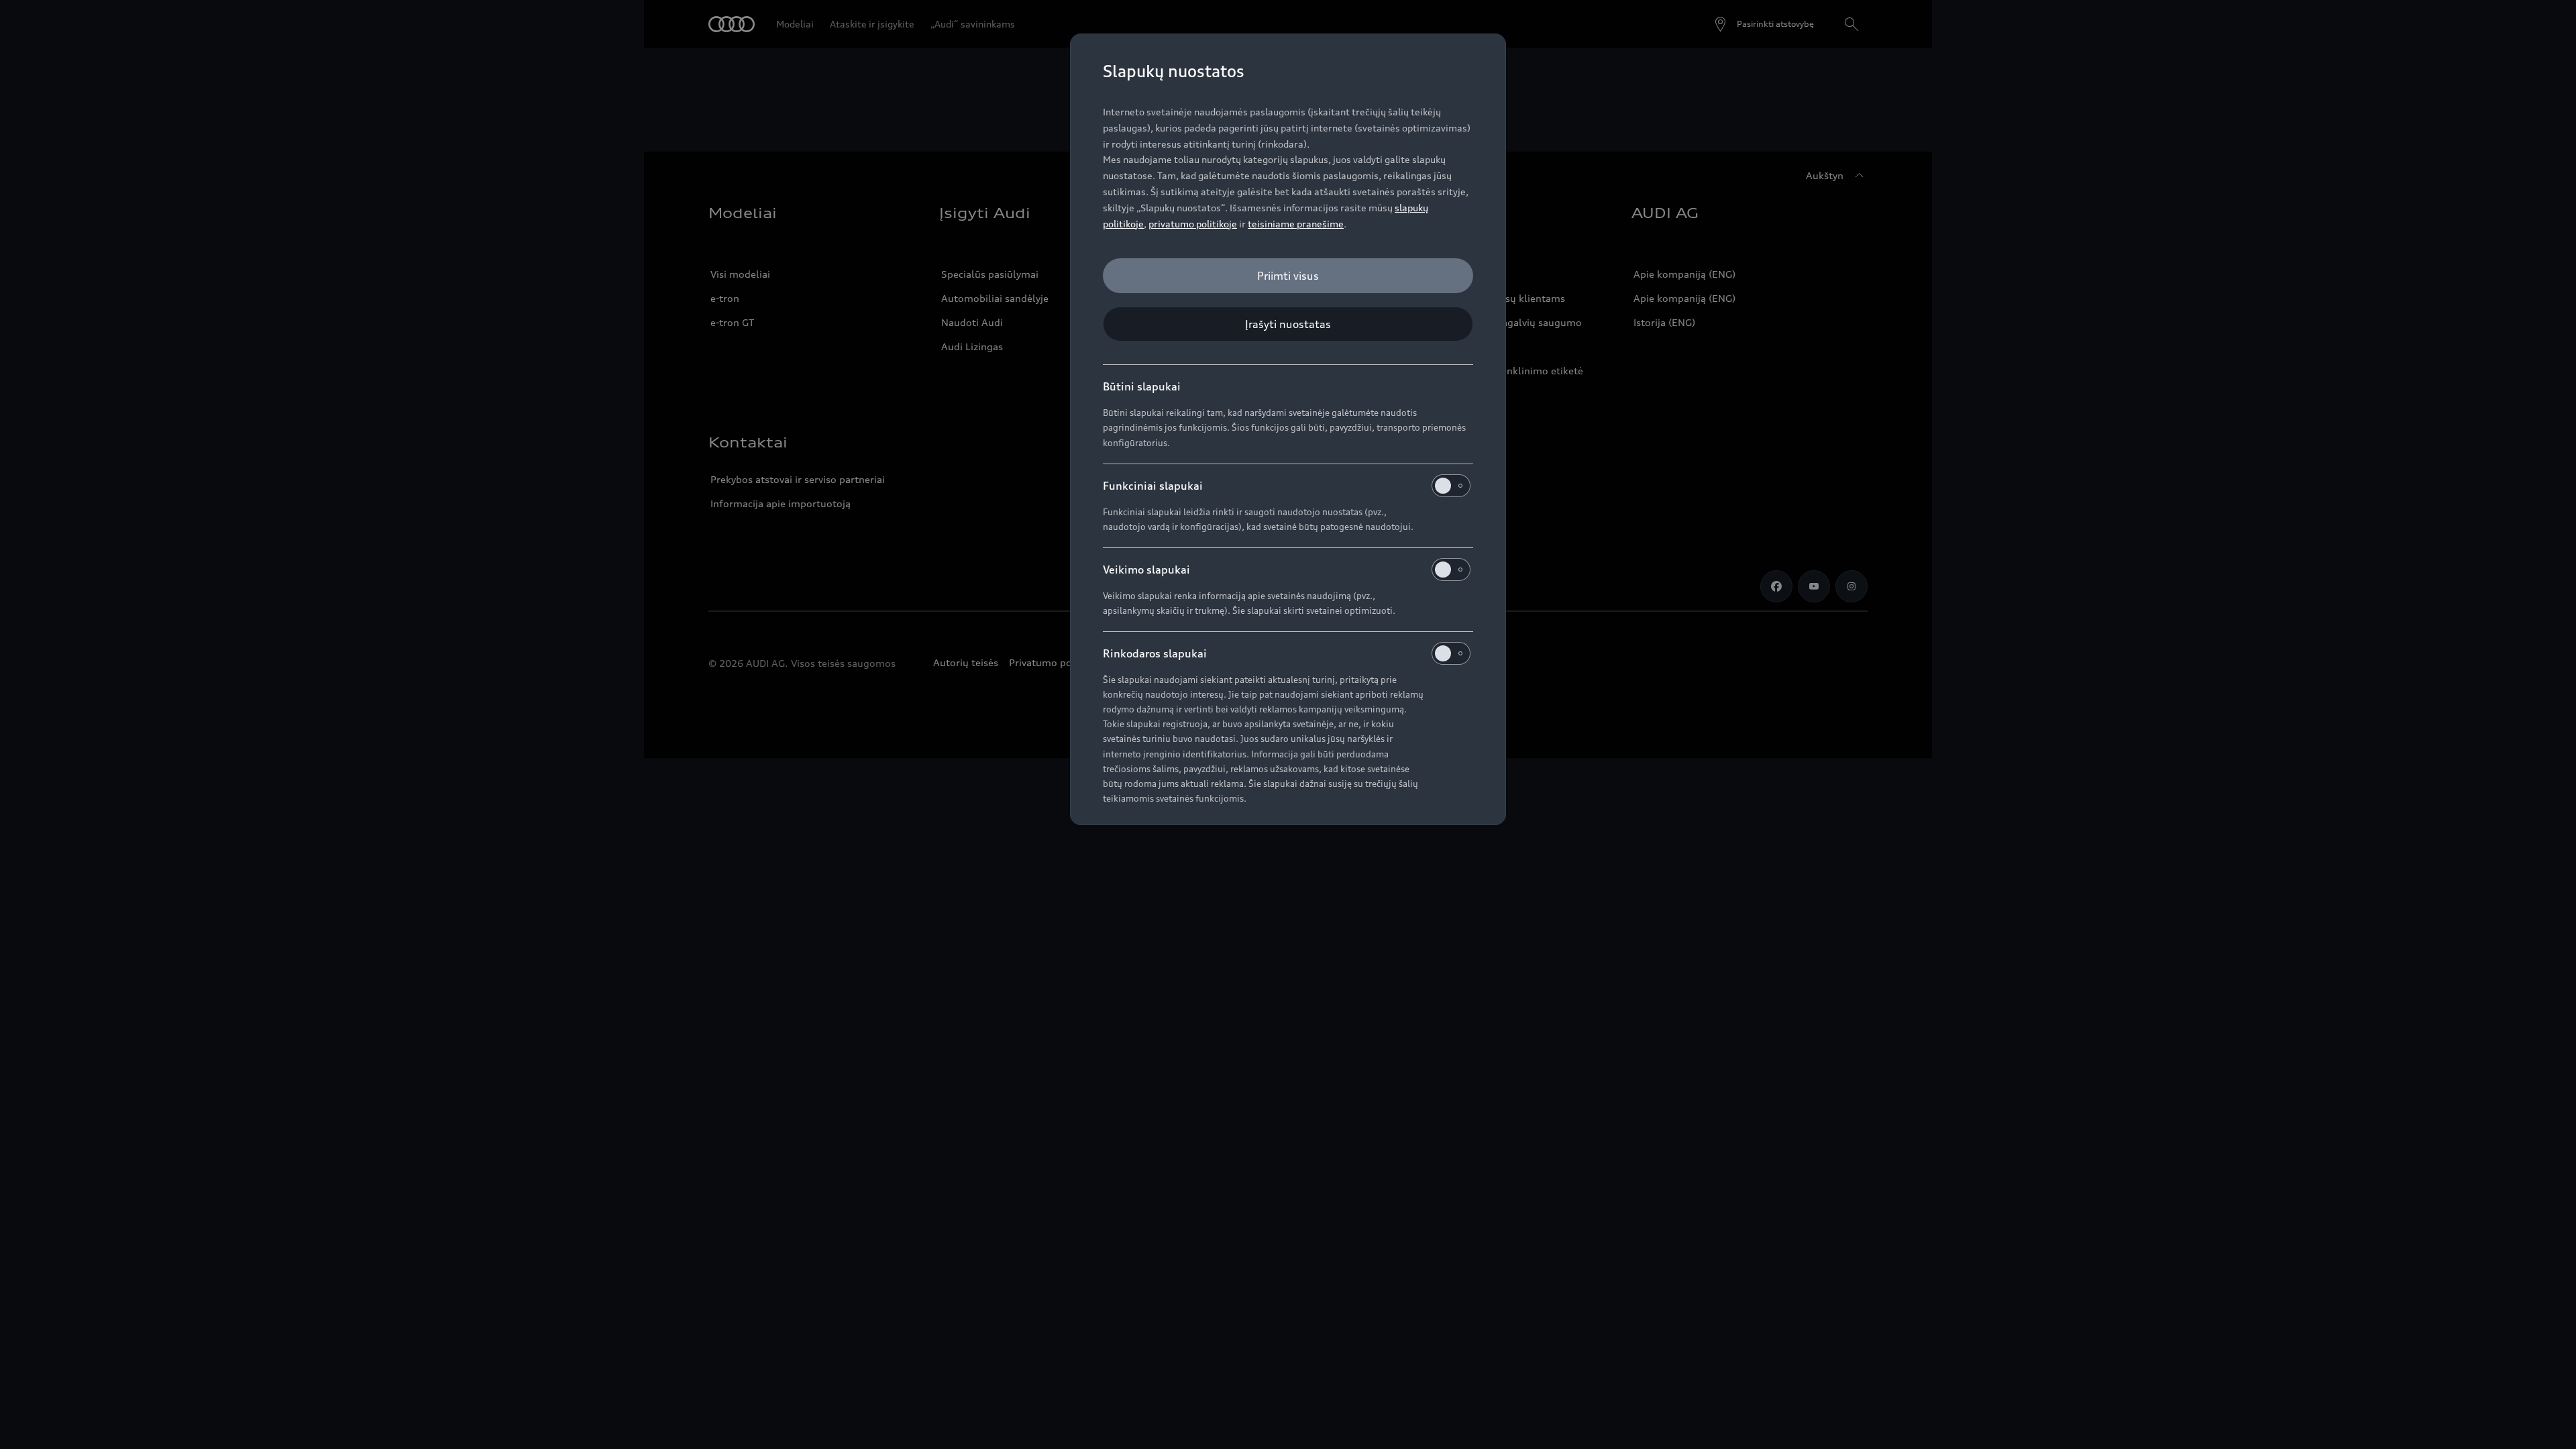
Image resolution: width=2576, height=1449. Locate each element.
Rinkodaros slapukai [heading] (1155, 653)
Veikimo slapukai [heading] (1146, 570)
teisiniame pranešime (1296, 224)
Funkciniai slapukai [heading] (1153, 486)
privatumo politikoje (1193, 224)
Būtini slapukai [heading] (1142, 386)
